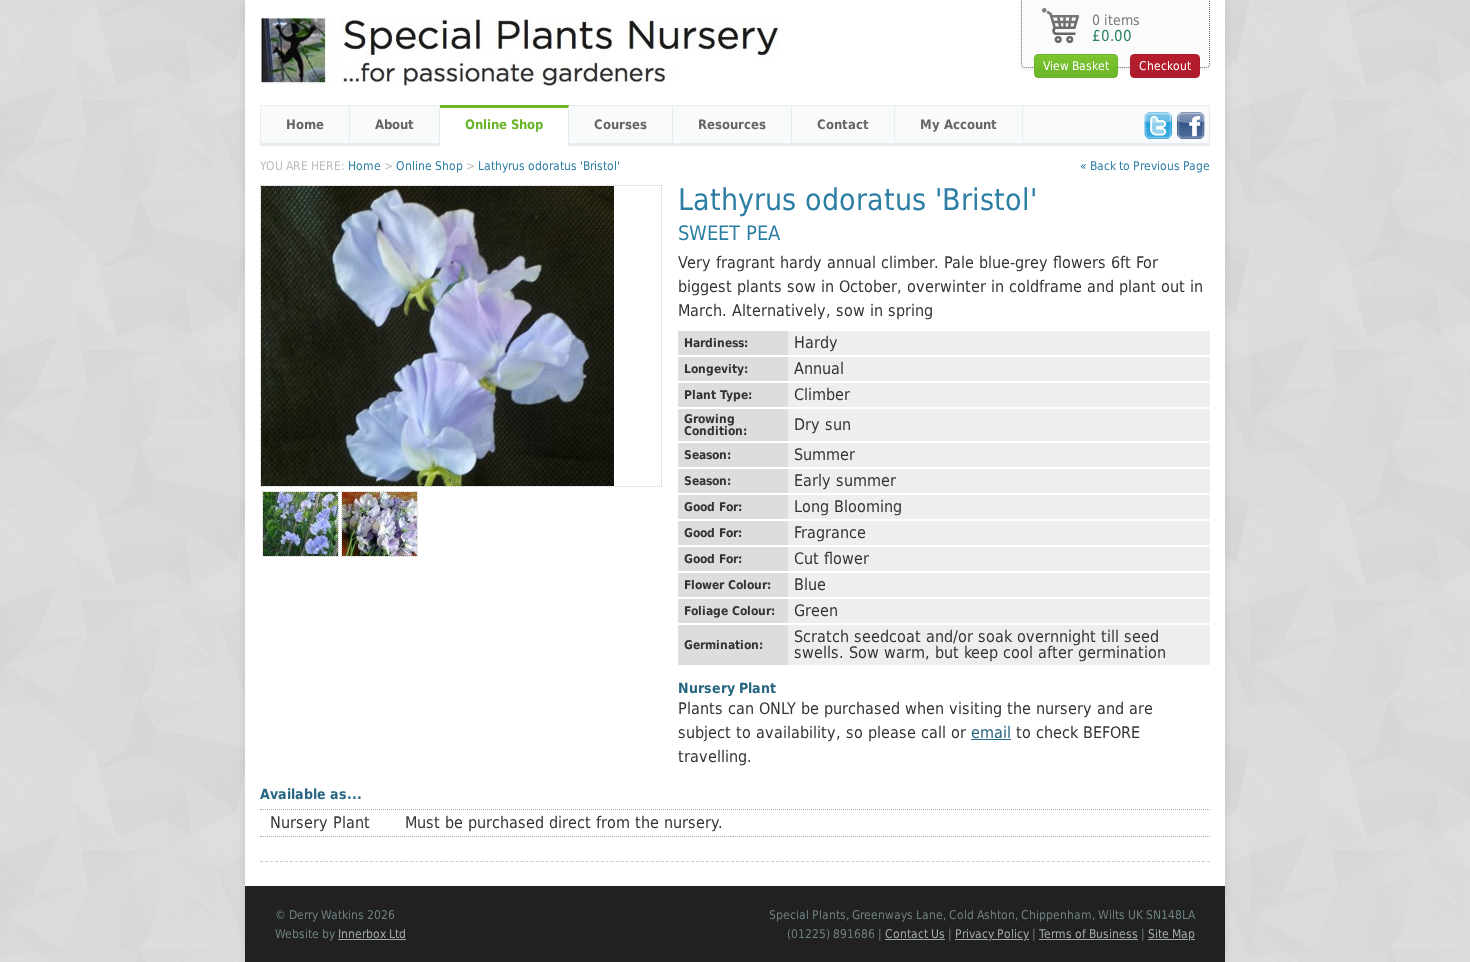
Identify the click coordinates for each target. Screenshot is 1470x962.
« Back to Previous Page (1145, 166)
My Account (958, 124)
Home (305, 124)
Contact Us (915, 934)
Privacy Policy (992, 934)
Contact (843, 124)
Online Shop (504, 124)
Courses (620, 124)
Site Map (1171, 934)
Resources (732, 124)
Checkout (1165, 66)
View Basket (1076, 66)
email (991, 732)
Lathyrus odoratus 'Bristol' (549, 166)
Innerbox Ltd (372, 934)
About (394, 124)
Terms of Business (1088, 934)
